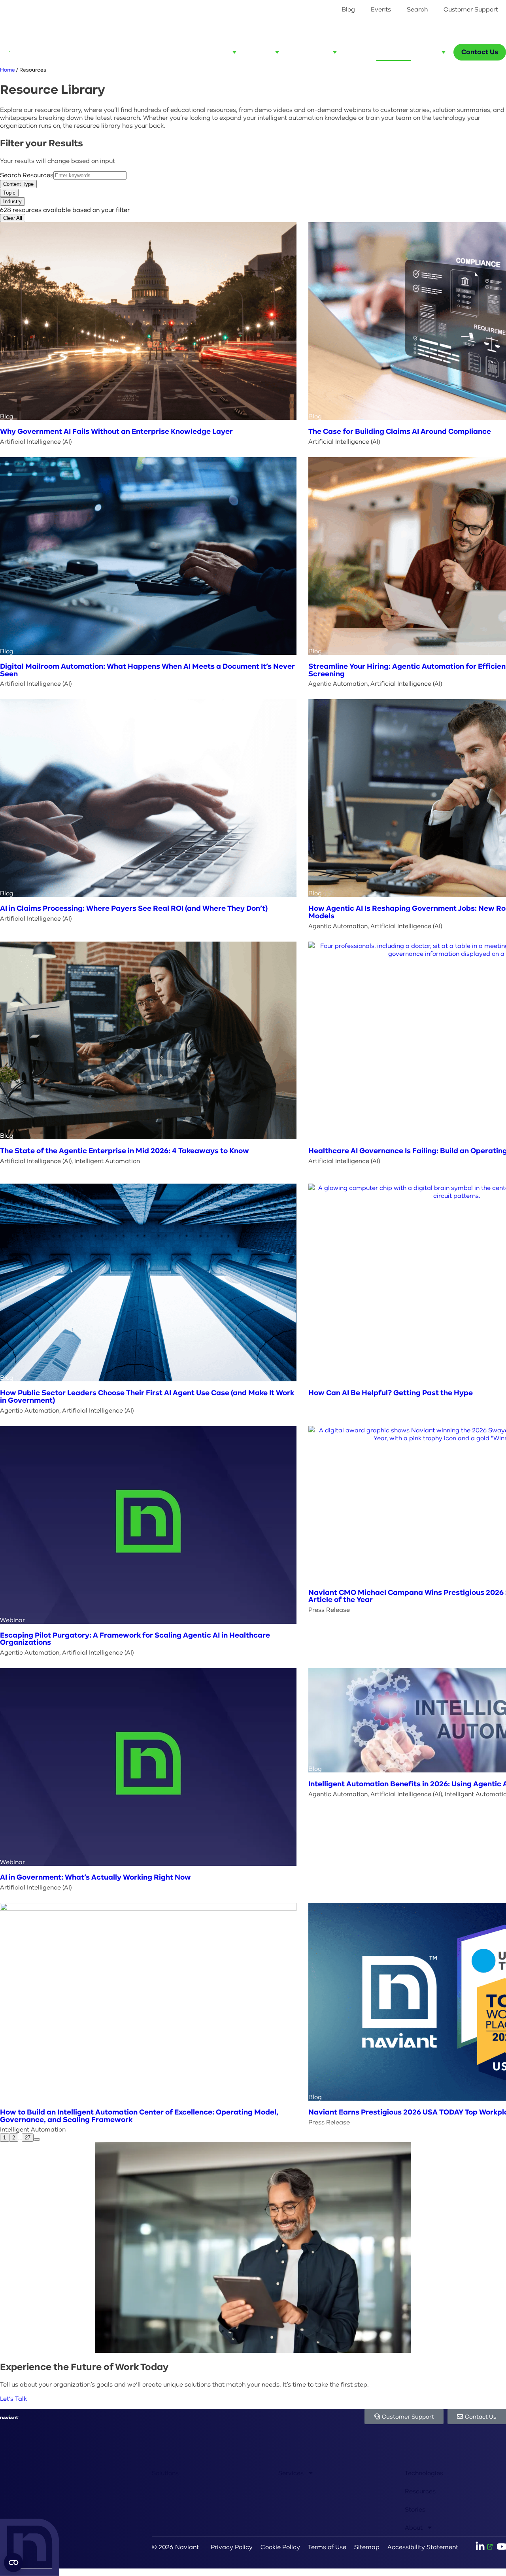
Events (381, 9)
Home (8, 70)
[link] (37, 2139)
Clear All (13, 218)
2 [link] (14, 2138)
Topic (9, 193)
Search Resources (27, 175)
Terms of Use (327, 2547)
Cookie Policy (280, 2547)
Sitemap (367, 2547)
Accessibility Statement (423, 2547)
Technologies (424, 2473)
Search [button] (417, 9)
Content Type (18, 184)
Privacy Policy (232, 2547)
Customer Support (471, 9)
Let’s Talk (13, 2398)
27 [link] (28, 2138)
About (414, 2527)
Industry (12, 201)
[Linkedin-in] (484, 2547)
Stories (415, 2509)
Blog (348, 9)
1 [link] (5, 2138)
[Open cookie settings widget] (13, 2563)
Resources (420, 2491)
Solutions (165, 2473)
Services (291, 2473)
